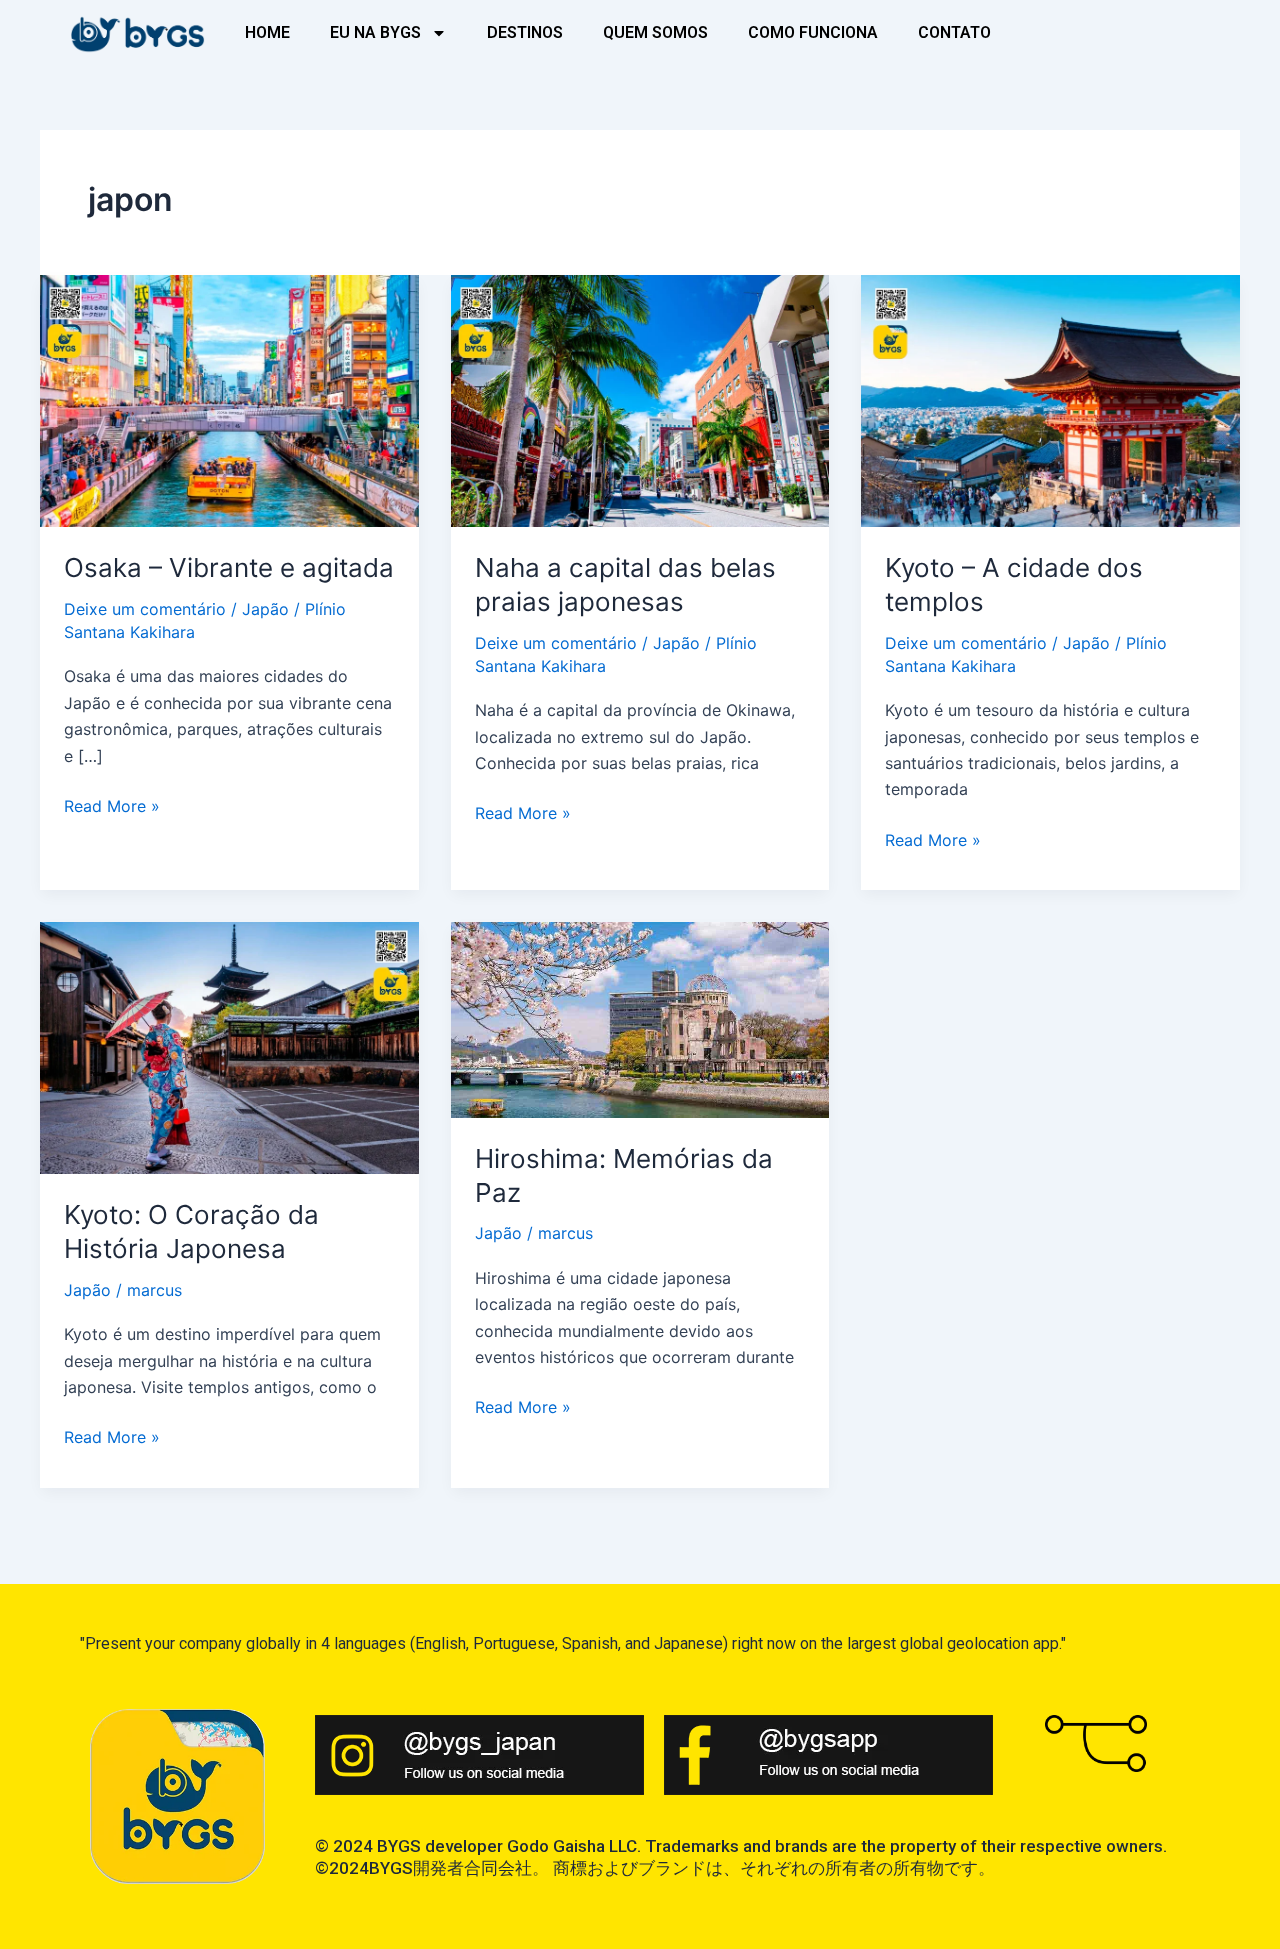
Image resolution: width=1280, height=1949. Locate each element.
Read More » (112, 804)
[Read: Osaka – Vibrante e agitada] (229, 399)
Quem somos (655, 32)
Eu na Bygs (375, 32)
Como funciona (813, 32)
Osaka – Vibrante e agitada (229, 567)
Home (267, 32)
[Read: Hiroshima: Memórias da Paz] (640, 1018)
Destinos (525, 32)
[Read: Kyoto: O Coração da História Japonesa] (229, 1047)
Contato (954, 32)
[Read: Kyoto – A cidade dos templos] (1050, 399)
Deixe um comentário (145, 609)
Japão (265, 609)
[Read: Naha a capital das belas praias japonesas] (640, 399)
